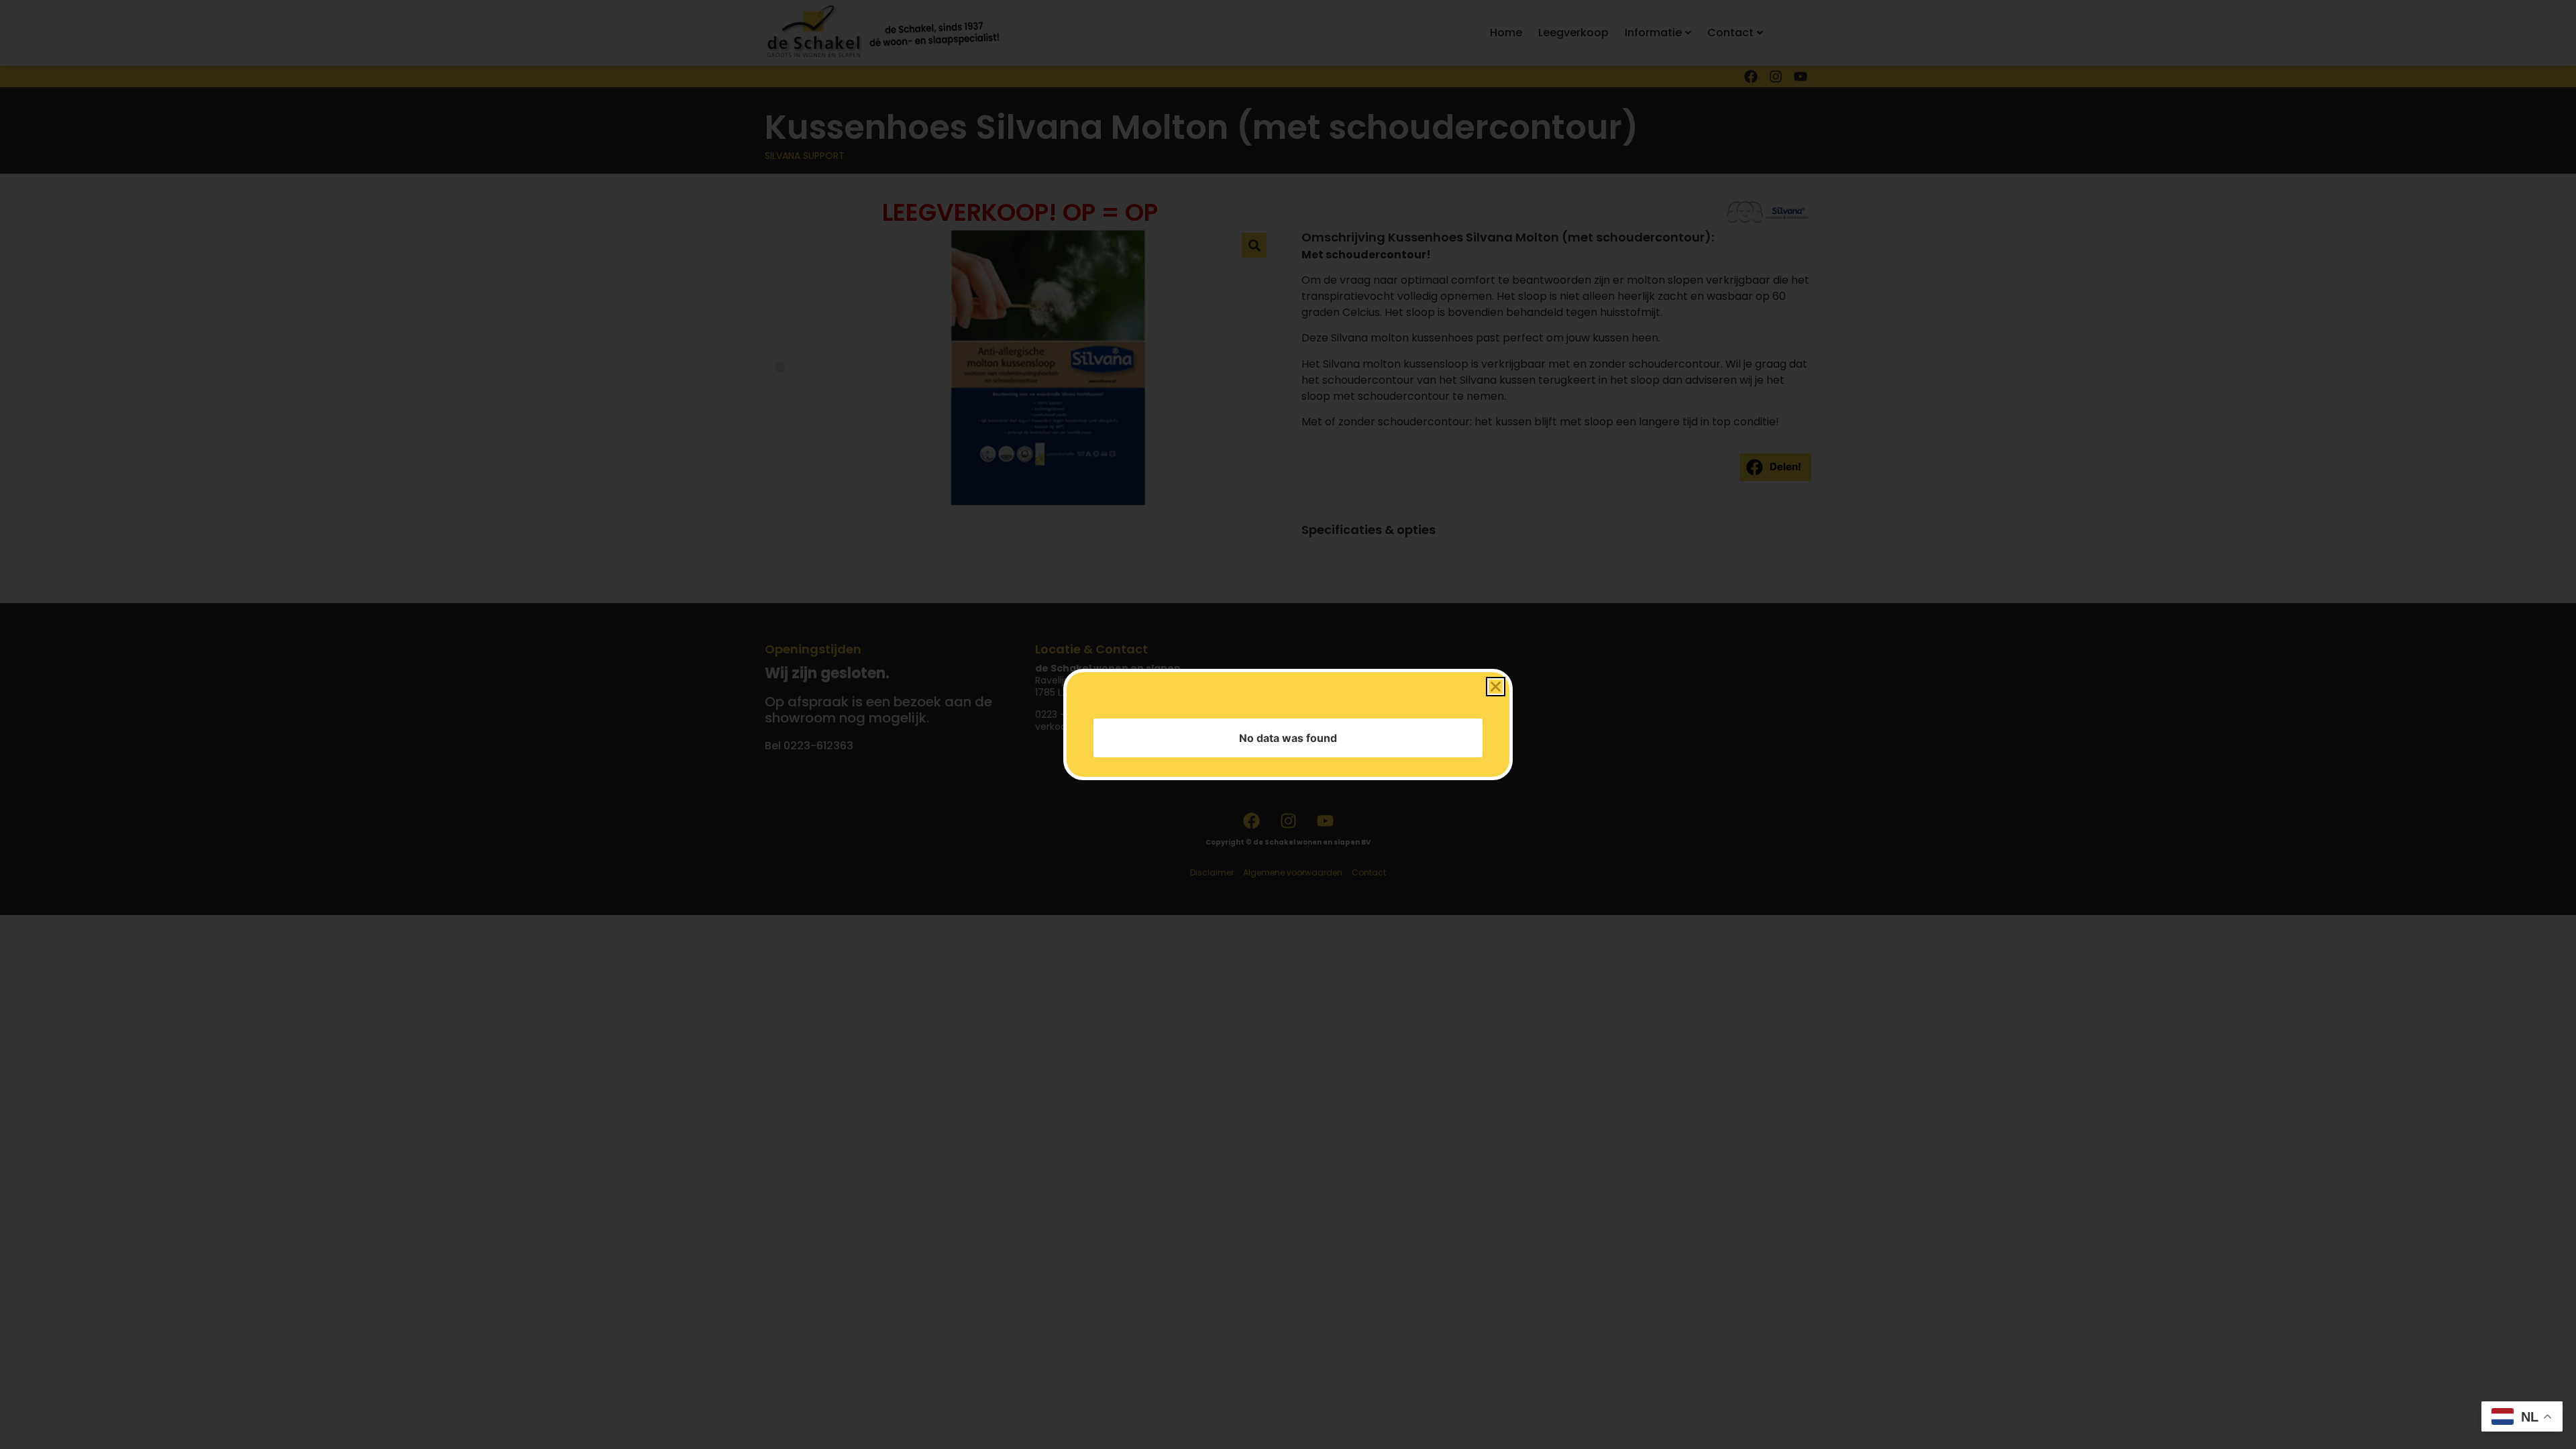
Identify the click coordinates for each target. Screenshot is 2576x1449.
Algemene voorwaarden (1293, 872)
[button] (1775, 467)
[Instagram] (1776, 76)
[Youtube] (1801, 76)
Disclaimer (1212, 872)
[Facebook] (1751, 76)
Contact (1369, 872)
